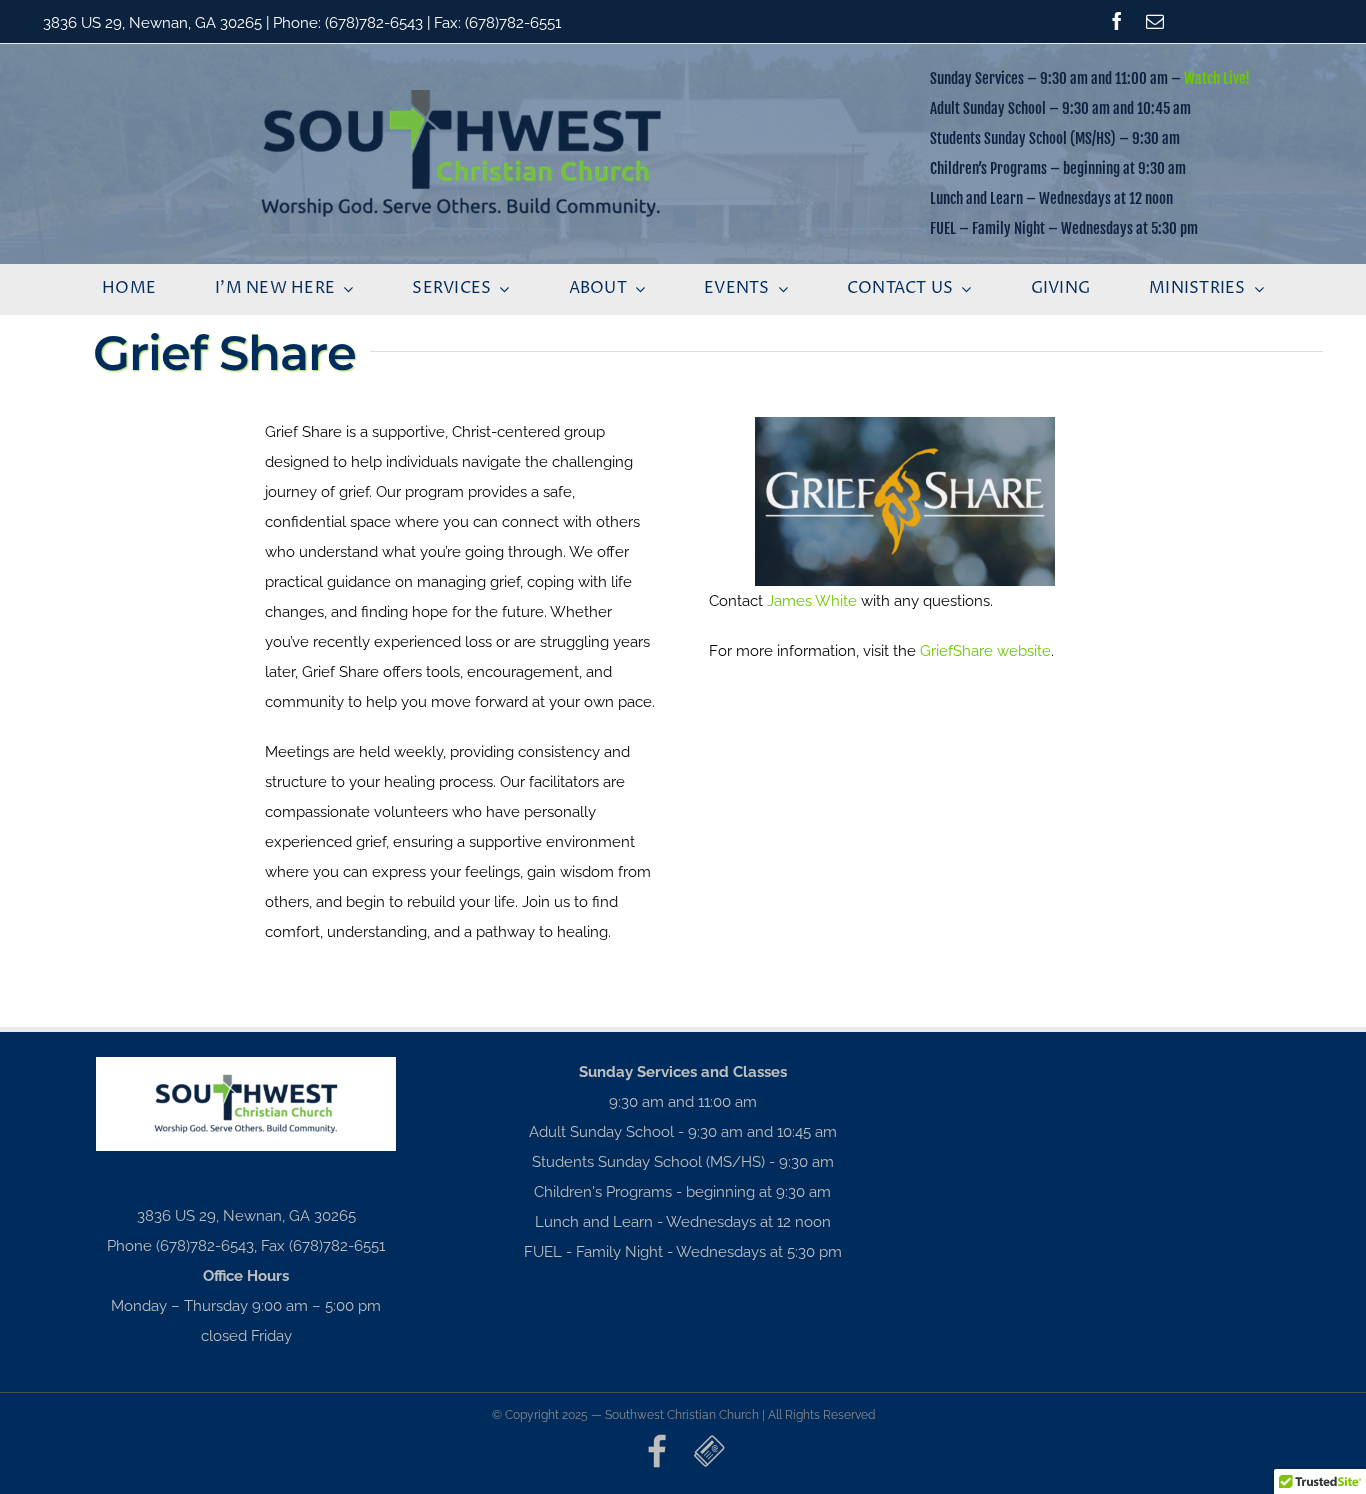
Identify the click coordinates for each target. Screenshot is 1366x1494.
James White (812, 601)
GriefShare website (985, 651)
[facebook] (1117, 21)
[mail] (1155, 21)
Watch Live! (1217, 78)
